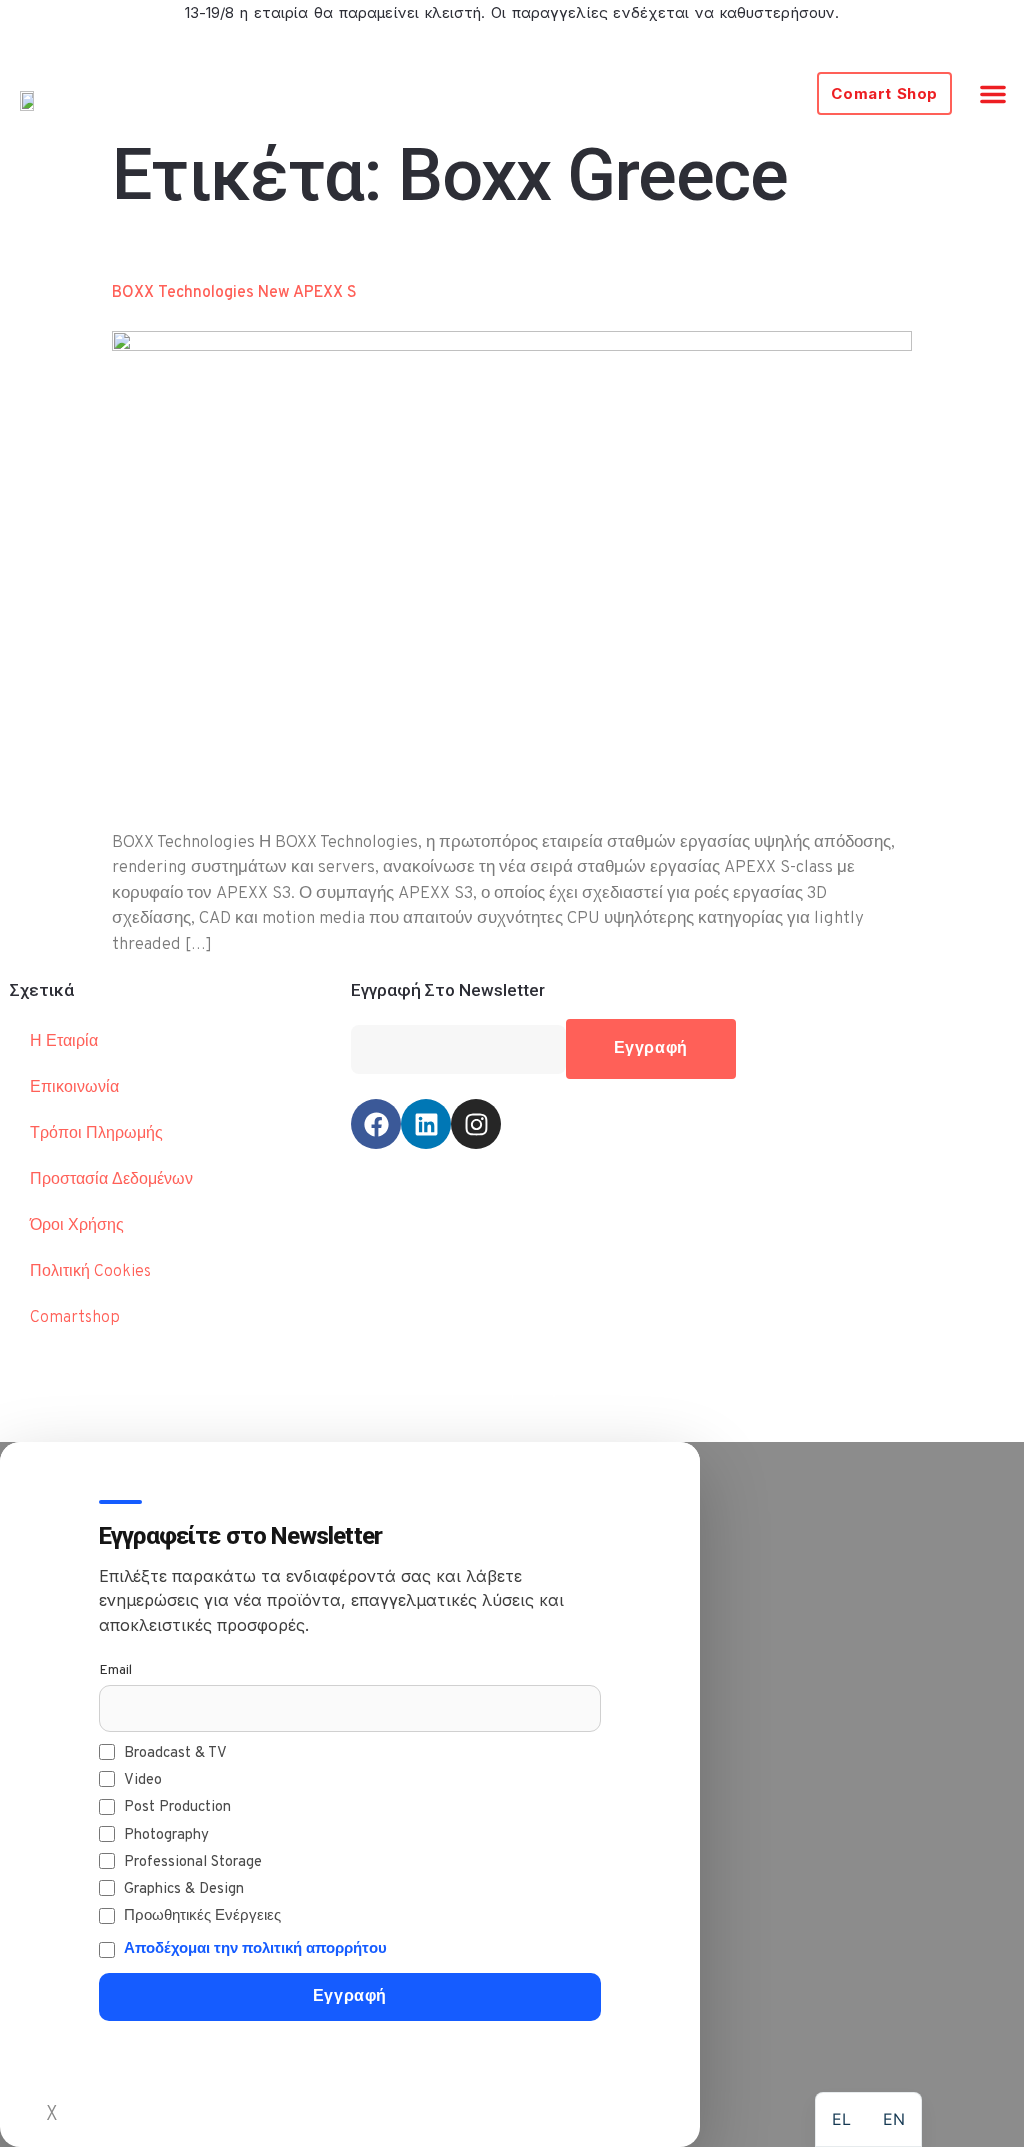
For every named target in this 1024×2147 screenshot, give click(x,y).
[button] (993, 94)
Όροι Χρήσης (77, 1226)
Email (115, 1670)
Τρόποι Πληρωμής (96, 1134)
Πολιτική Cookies (90, 1272)
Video (143, 1780)
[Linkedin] (426, 1124)
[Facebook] (376, 1124)
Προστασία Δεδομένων (111, 1180)
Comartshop (75, 1318)
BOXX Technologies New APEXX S (234, 293)
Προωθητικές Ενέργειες (202, 1916)
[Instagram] (476, 1124)
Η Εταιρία (64, 1042)
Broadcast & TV (175, 1753)
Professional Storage (193, 1862)
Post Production (177, 1807)
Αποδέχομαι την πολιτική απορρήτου (255, 1949)
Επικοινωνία (74, 1088)
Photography (166, 1835)
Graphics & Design (184, 1889)
